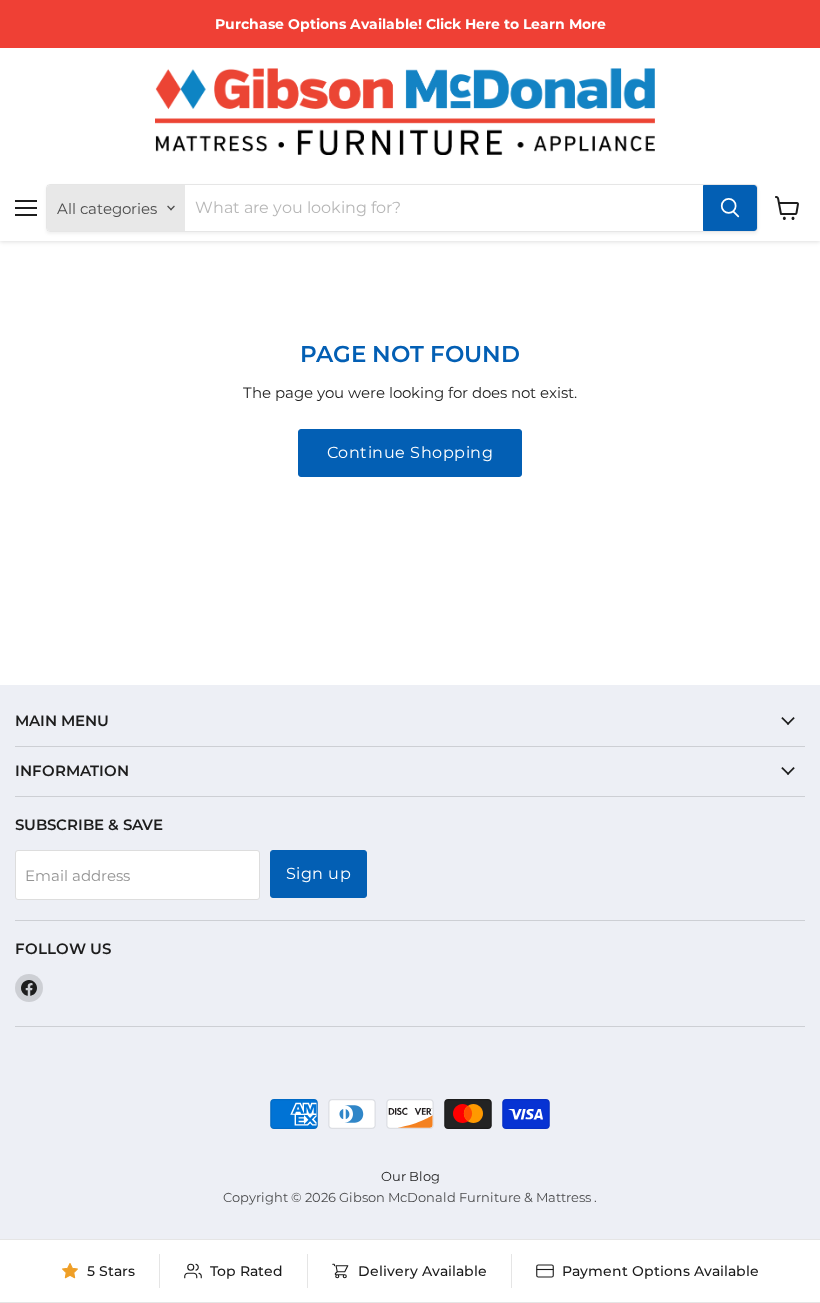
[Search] (730, 208)
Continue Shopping (410, 452)
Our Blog (410, 1176)
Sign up (318, 873)
